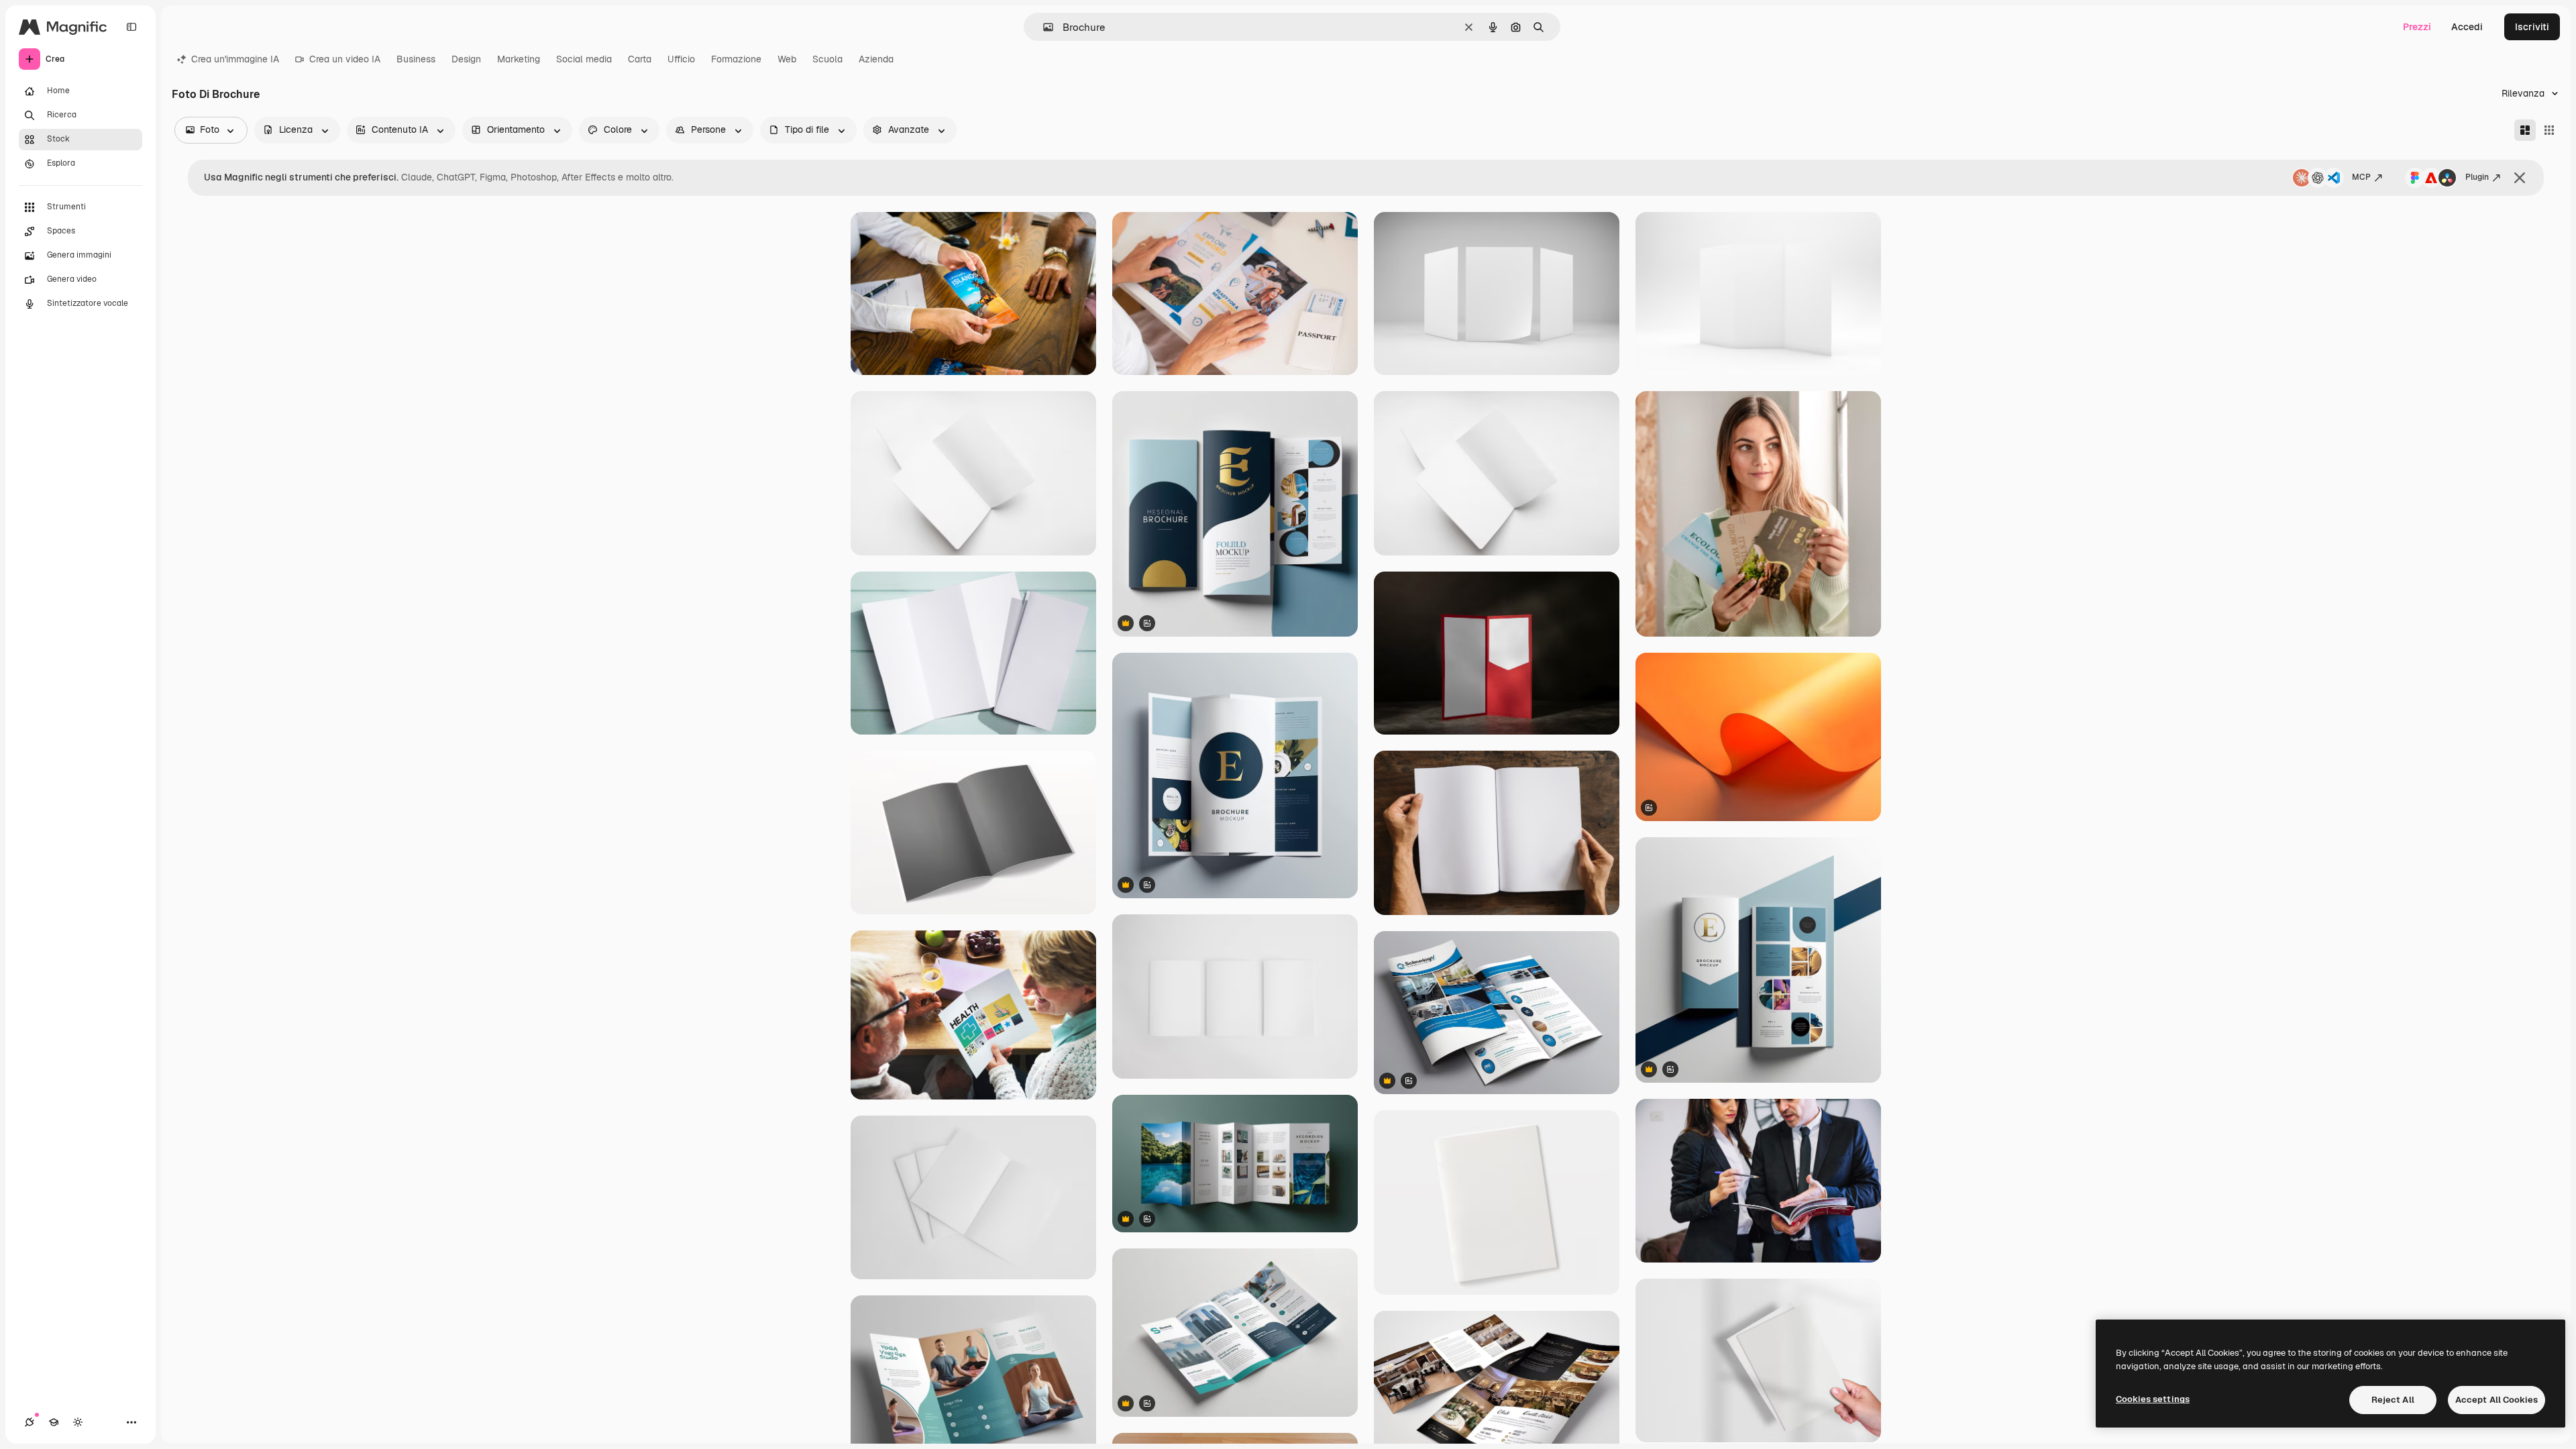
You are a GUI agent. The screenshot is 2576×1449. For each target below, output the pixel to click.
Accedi (2467, 27)
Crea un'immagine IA (235, 59)
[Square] (2549, 130)
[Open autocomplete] (1043, 27)
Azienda (876, 59)
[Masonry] (2525, 130)
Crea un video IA (345, 59)
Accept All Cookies (2497, 1400)
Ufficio (681, 59)
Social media (584, 59)
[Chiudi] (2520, 178)
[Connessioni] (30, 1422)
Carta (640, 59)
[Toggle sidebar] (131, 27)
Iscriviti (2532, 27)
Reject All (2393, 1400)
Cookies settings (2153, 1399)
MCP (2361, 177)
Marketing (519, 59)
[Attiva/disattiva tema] (78, 1422)
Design (466, 59)
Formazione (736, 59)
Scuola (827, 59)
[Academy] (54, 1422)
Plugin (2477, 177)
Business (416, 59)
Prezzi (2417, 27)
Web (787, 59)
